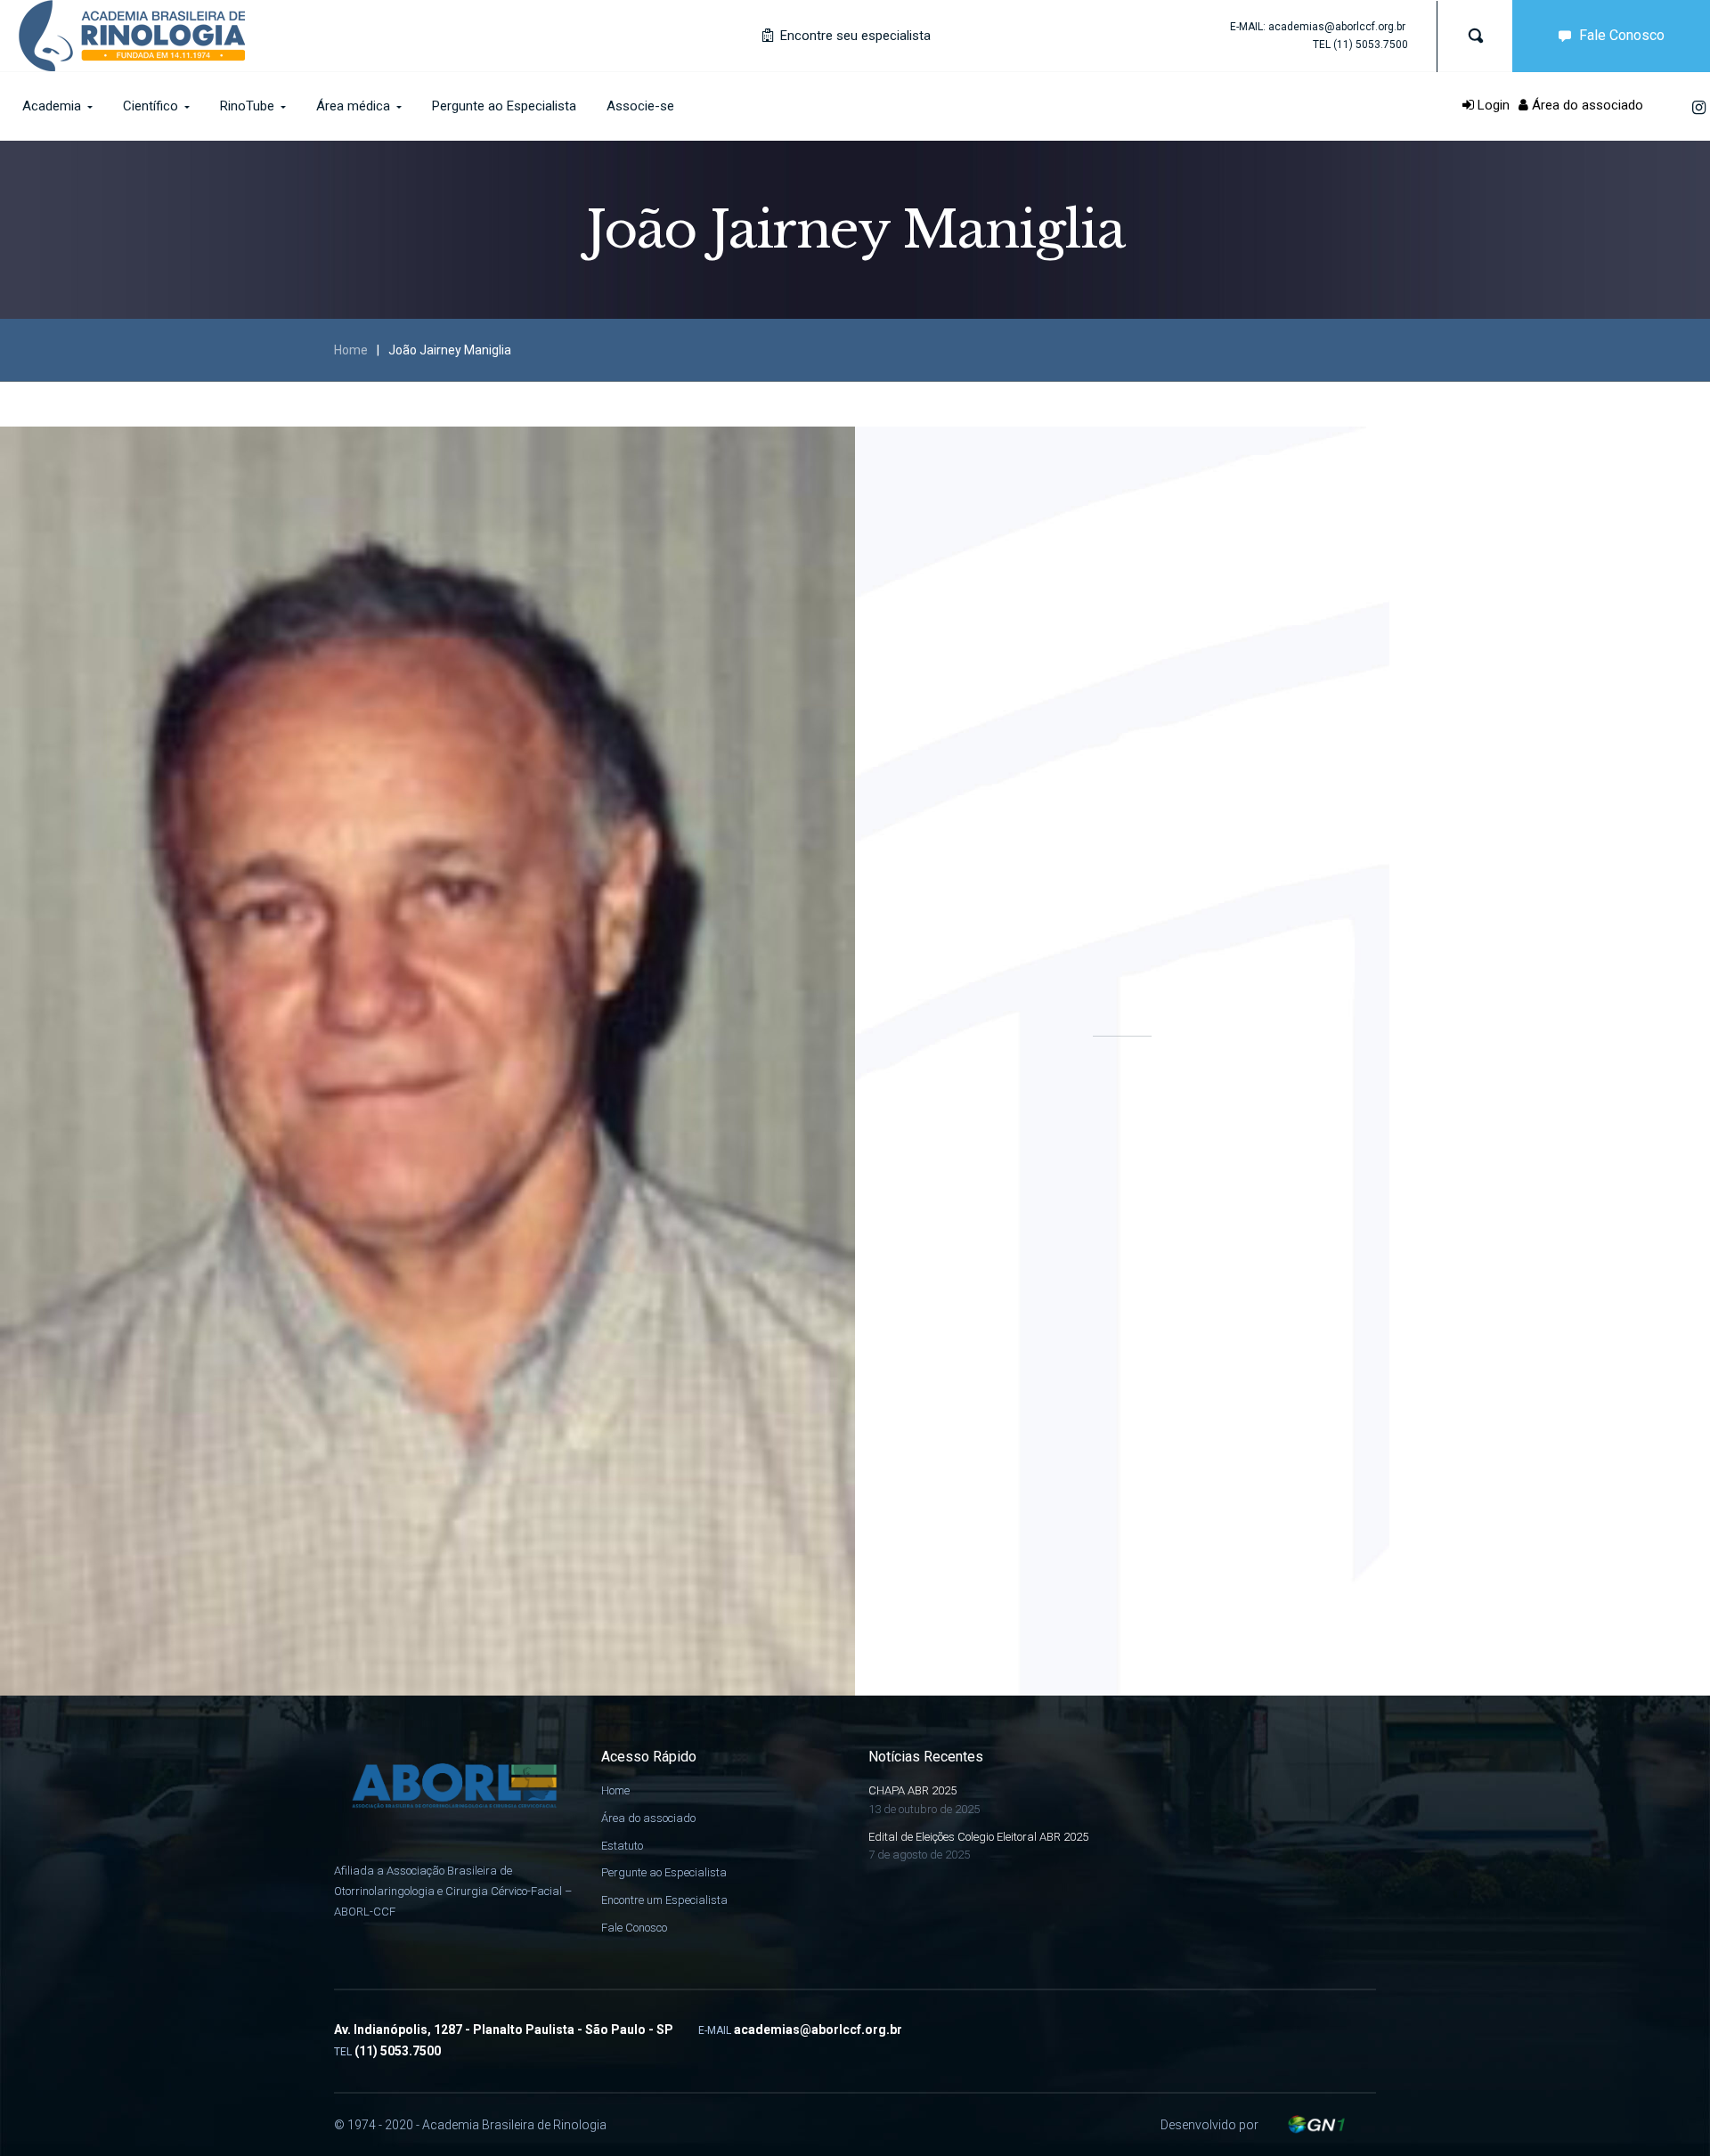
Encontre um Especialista (664, 1900)
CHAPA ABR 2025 (912, 1790)
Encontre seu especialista (854, 36)
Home (351, 350)
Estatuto (622, 1846)
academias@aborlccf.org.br (1337, 27)
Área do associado (1586, 105)
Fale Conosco (1622, 35)
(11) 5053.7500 (1371, 45)
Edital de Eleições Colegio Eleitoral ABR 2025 (978, 1837)
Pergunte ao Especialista (664, 1872)
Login (1492, 105)
